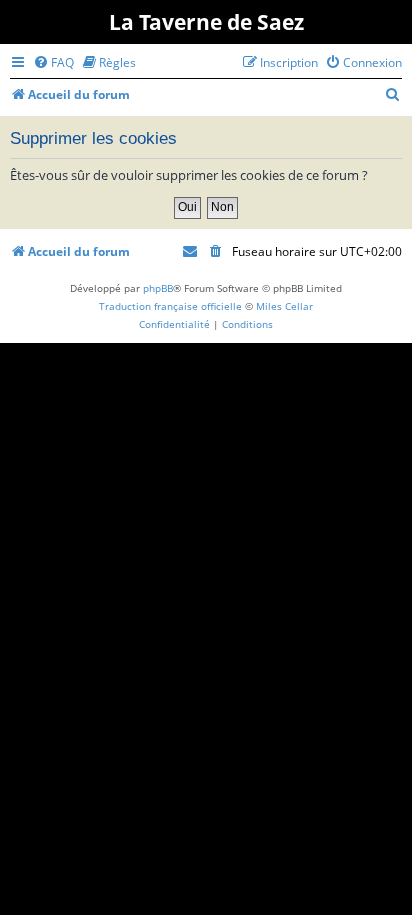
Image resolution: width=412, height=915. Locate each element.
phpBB (158, 288)
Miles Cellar (284, 306)
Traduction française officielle (170, 306)
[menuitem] (53, 62)
